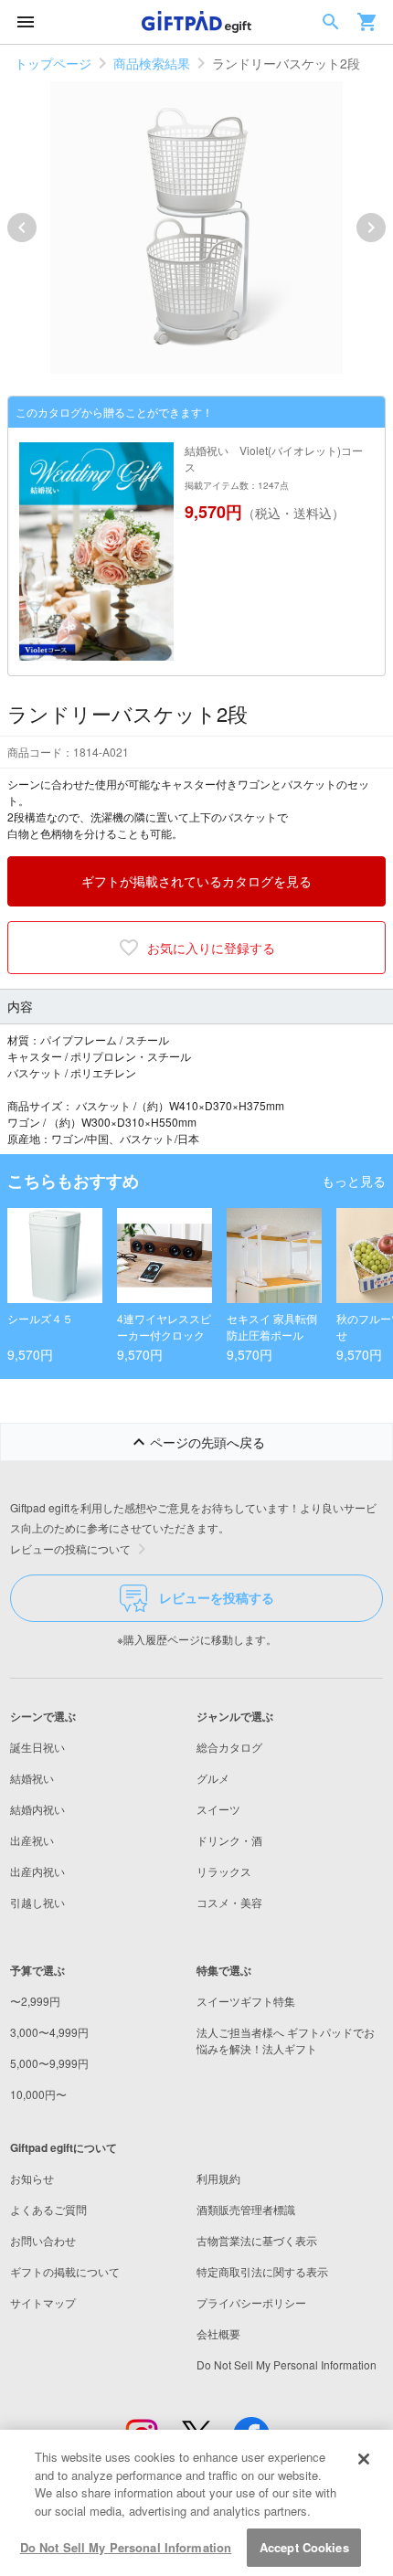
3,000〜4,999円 (49, 2032)
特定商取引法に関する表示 (262, 2271)
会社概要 (218, 2333)
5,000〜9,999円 (49, 2063)
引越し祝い (37, 1902)
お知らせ (32, 2178)
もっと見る (354, 1181)
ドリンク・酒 (229, 1840)
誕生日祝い (37, 1747)
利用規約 (218, 2178)
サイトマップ (43, 2302)
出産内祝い (37, 1871)
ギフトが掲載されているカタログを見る (196, 881)
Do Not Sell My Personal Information (126, 2547)
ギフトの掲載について (65, 2271)
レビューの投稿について (70, 1548)
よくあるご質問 (48, 2209)
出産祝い (32, 1840)
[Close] (364, 2459)
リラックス (224, 1871)
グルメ (213, 1778)
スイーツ (218, 1809)
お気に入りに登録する (211, 948)
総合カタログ (229, 1747)
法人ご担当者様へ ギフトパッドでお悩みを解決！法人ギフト (286, 2040)
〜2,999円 (35, 2001)
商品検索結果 (152, 63)
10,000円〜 (38, 2094)
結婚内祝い (37, 1809)
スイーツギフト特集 (246, 2001)
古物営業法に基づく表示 (257, 2240)
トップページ (53, 63)
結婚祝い (32, 1778)
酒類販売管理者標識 (246, 2209)
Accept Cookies (304, 2547)
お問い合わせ (43, 2240)
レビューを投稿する (217, 1597)
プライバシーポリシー (251, 2302)
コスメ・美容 (229, 1902)
